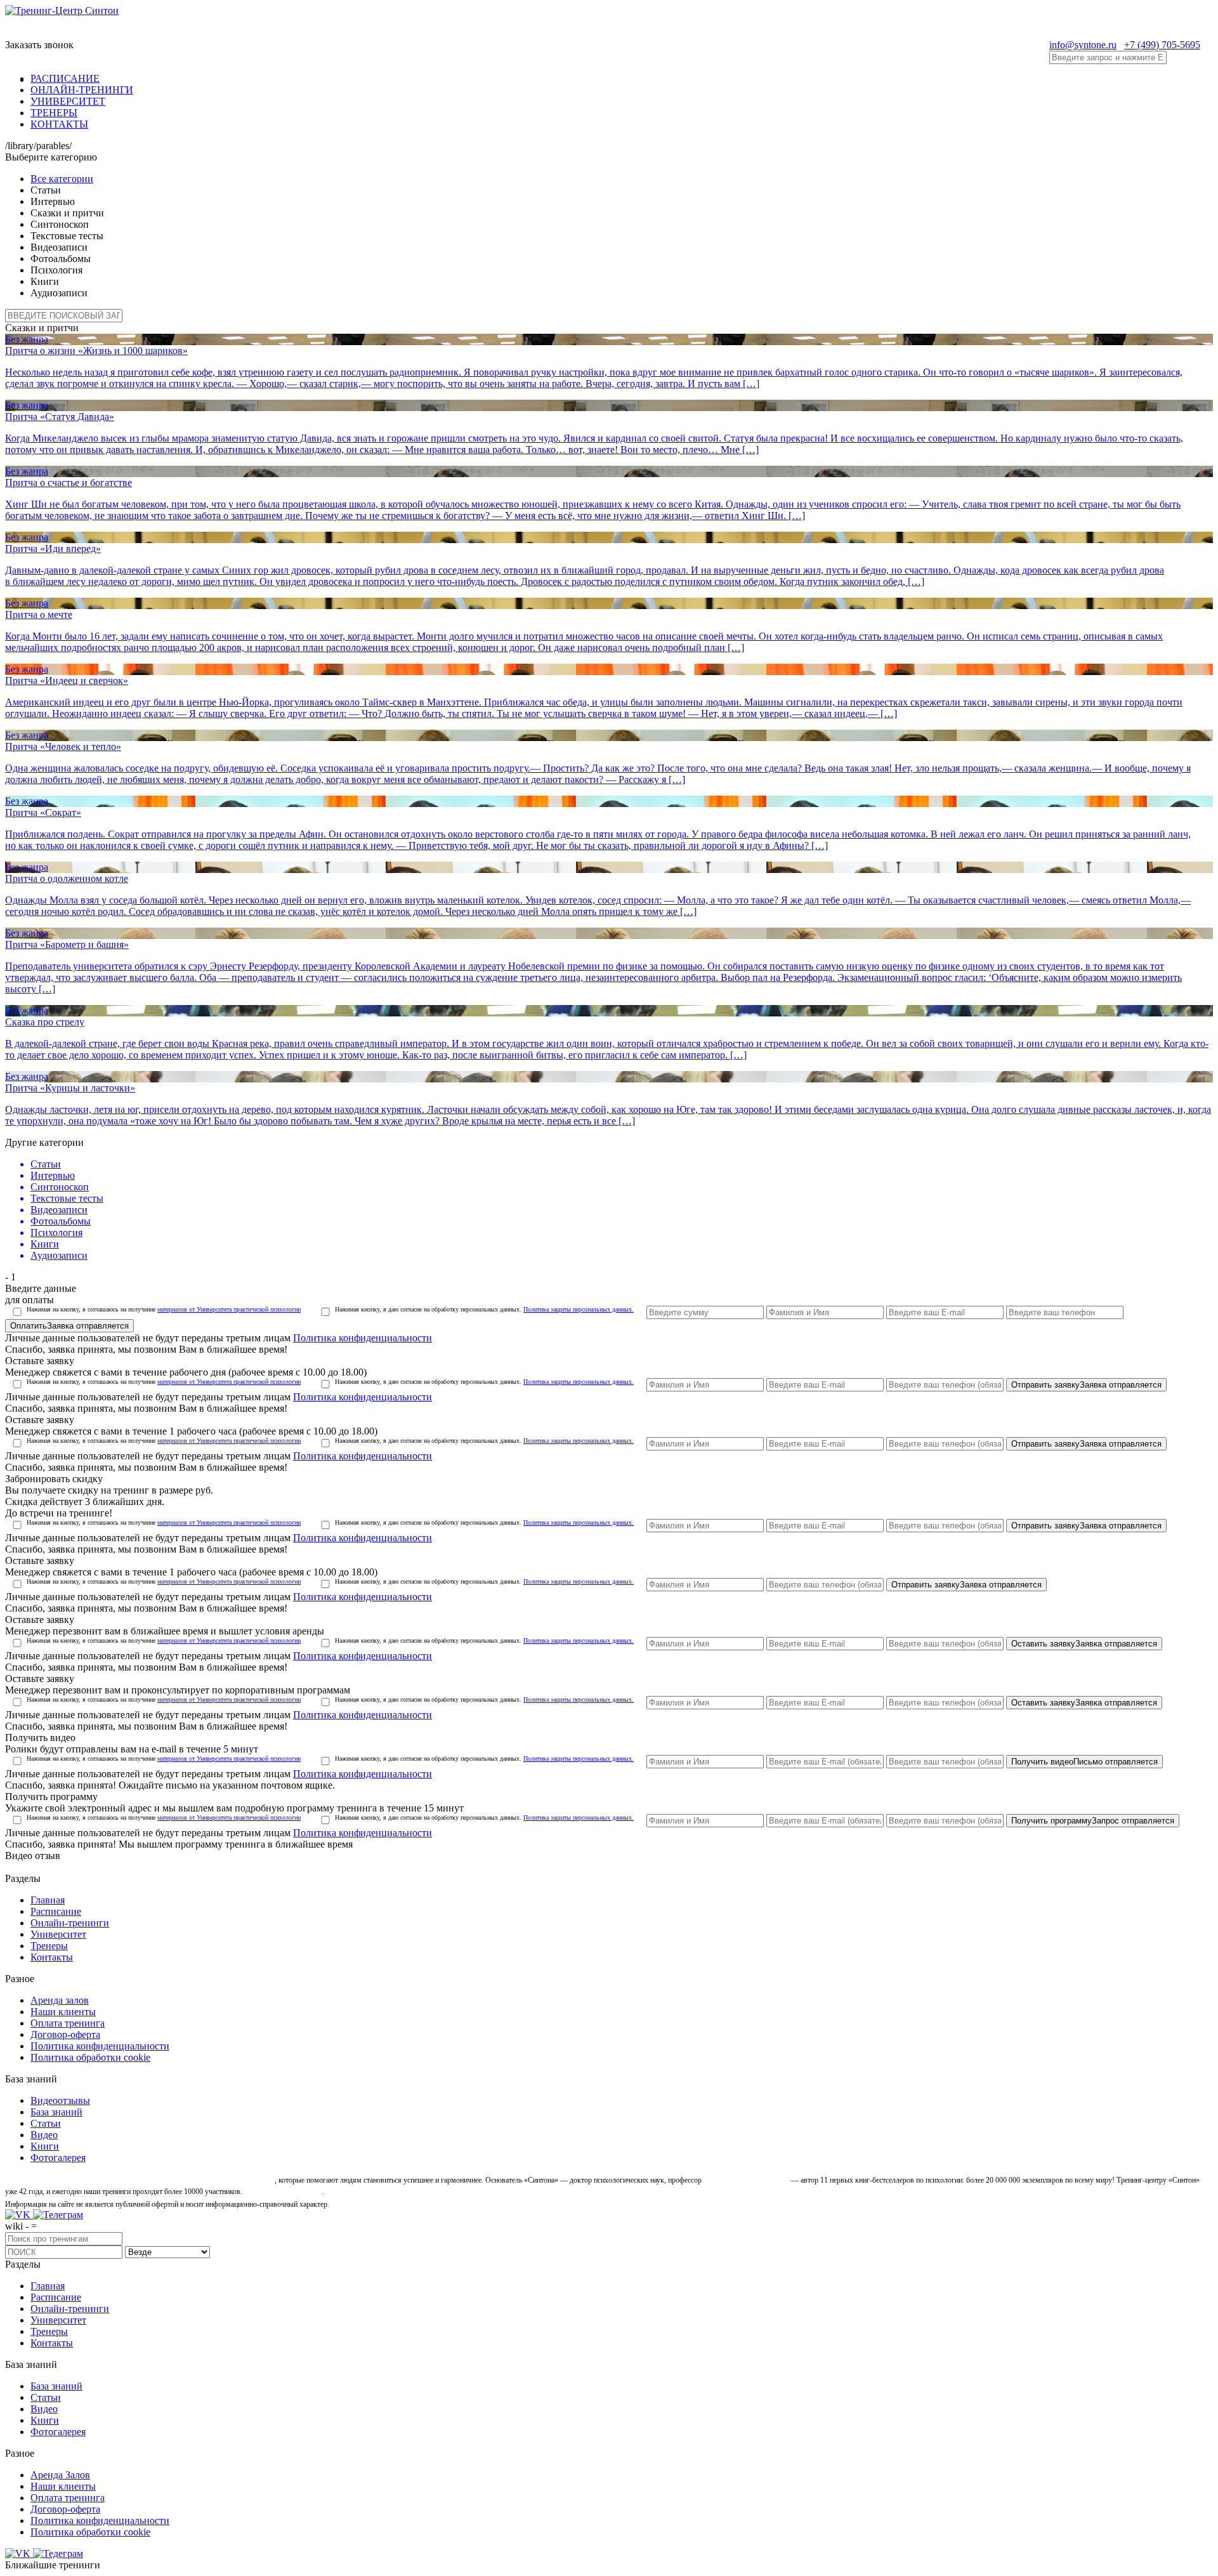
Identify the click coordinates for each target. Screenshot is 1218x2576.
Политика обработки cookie (90, 2057)
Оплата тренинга (68, 2023)
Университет (58, 1934)
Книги (45, 2146)
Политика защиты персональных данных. (579, 1309)
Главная (48, 1900)
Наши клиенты (63, 2012)
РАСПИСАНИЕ (65, 78)
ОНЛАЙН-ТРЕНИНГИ (82, 90)
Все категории (62, 179)
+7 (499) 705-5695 (1162, 45)
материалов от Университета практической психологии (229, 1309)
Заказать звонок (39, 45)
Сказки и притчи (42, 328)
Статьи (46, 2123)
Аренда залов (60, 2000)
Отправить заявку (1086, 1385)
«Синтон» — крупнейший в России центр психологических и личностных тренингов (139, 2180)
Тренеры (49, 1946)
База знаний (56, 2112)
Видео (44, 2135)
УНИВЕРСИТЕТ (68, 101)
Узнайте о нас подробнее (283, 2192)
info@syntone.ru (1083, 45)
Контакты (52, 1957)
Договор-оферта (65, 2034)
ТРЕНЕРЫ (54, 113)
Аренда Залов (60, 2475)
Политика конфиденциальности (363, 1338)
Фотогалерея (58, 2158)
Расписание (56, 1911)
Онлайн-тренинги (70, 1923)
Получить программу (1093, 1821)
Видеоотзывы (60, 2100)
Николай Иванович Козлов (746, 2180)
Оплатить (69, 1326)
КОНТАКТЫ (59, 124)
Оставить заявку (1084, 1644)
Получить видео (1084, 1762)
